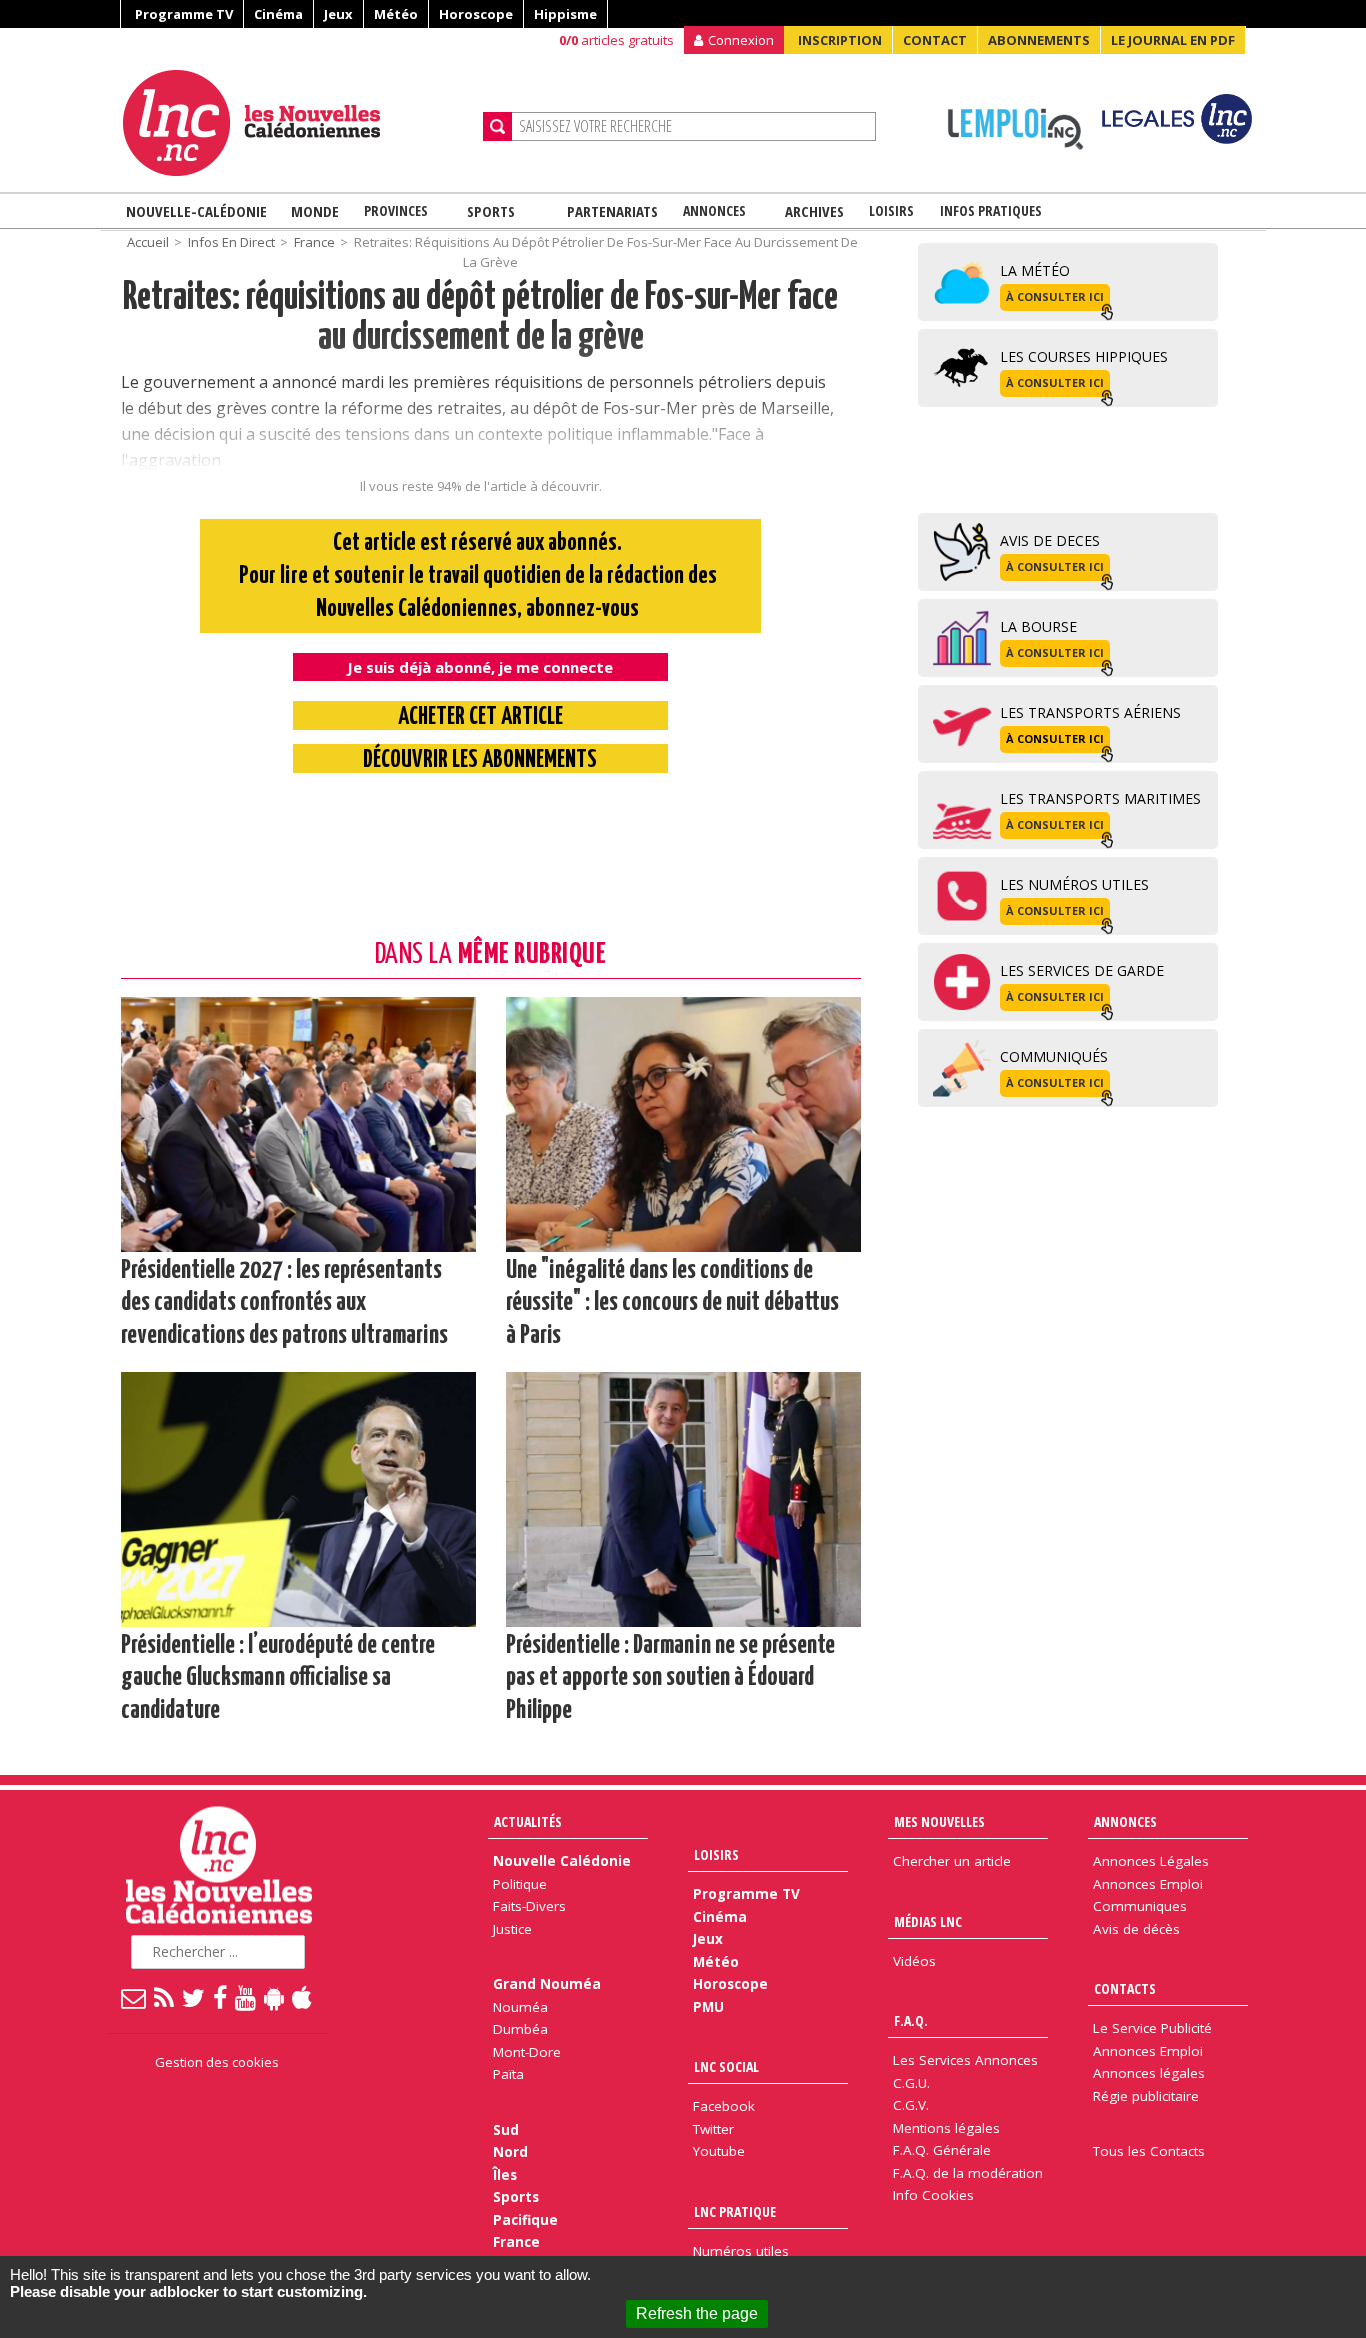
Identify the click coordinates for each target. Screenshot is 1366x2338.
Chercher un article (952, 1861)
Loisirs (891, 210)
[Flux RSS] (165, 1997)
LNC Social (726, 2066)
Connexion (741, 40)
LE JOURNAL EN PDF (1173, 40)
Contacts (1125, 1988)
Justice (512, 1929)
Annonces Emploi (1148, 1884)
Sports (491, 211)
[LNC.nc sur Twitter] (194, 1997)
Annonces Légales (1151, 1861)
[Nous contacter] (134, 1997)
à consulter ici (1055, 296)
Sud (506, 2130)
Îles (505, 2175)
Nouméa (520, 2007)
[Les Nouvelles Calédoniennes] (295, 123)
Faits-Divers (529, 1906)
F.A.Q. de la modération (968, 2173)
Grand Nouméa (547, 1984)
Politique (520, 1884)
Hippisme (565, 14)
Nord (510, 2152)
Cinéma (278, 14)
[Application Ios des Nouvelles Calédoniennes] (303, 1997)
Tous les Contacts (1149, 2151)
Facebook (724, 2106)
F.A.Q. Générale (942, 2150)
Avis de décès (1136, 1929)
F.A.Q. (911, 2020)
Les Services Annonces (965, 2060)
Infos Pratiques (991, 210)
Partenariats (612, 211)
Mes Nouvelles (939, 1821)
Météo (396, 14)
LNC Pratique (735, 2211)
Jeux (338, 14)
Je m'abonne (1010, 55)
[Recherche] (497, 126)
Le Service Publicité (1152, 2028)
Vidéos (914, 1961)
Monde (315, 211)
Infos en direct (231, 242)
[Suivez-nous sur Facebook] (221, 1997)
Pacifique (525, 2220)
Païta (508, 2074)
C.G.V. (911, 2105)
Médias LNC (928, 1921)
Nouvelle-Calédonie (196, 211)
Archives (814, 211)
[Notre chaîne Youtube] (246, 1997)
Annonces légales (1149, 2073)
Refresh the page (697, 2313)
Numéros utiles (741, 2251)
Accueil (148, 242)
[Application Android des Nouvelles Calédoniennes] (275, 1997)
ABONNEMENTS (1039, 40)
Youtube (719, 2151)
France (314, 242)
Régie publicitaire (1146, 2096)
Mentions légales (946, 2128)
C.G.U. (911, 2083)
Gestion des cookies (217, 2062)
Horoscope (476, 14)
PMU (708, 2007)
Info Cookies (933, 2195)
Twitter (713, 2129)
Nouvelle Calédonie (562, 1861)
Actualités (528, 1821)
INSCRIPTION (840, 40)
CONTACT (935, 40)
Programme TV (184, 14)
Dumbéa (520, 2029)
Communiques (1140, 1906)
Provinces (396, 210)
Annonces (714, 210)
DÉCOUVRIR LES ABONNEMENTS (480, 760)
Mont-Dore (527, 2052)
